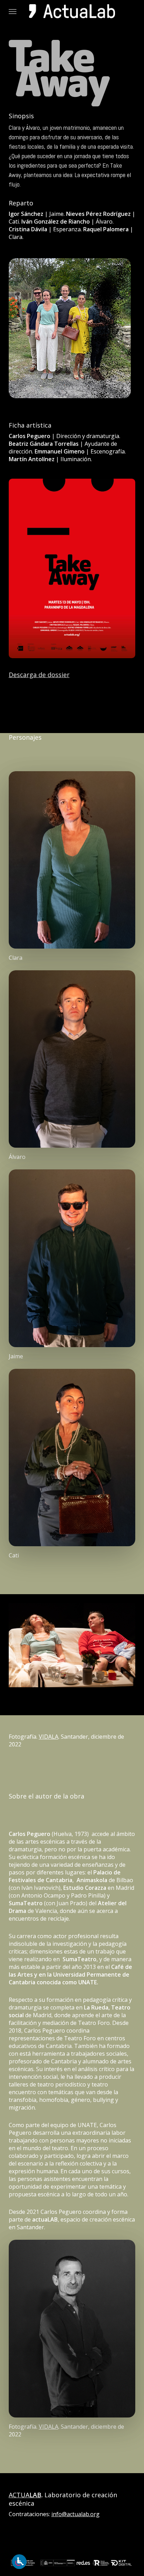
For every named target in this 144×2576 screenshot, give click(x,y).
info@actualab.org (75, 2514)
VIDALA (49, 1737)
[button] (13, 11)
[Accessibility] (19, 2562)
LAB (35, 2495)
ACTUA (19, 2495)
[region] (72, 1645)
